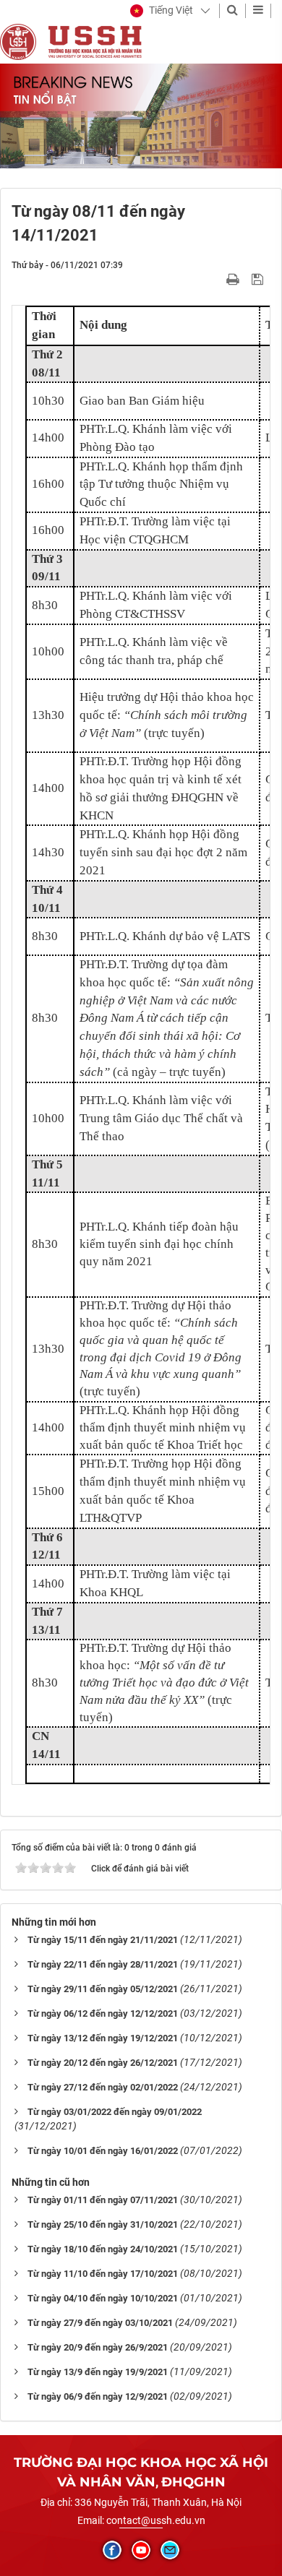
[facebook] (112, 2550)
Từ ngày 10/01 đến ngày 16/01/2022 (103, 2151)
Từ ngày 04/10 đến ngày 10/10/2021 (103, 2298)
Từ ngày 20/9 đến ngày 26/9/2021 (98, 2347)
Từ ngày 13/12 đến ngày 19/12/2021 (103, 2038)
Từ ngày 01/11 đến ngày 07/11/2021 (103, 2200)
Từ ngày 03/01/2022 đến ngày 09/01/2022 (115, 2112)
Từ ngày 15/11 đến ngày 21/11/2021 (103, 1940)
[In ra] (234, 279)
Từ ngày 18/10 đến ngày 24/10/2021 (103, 2249)
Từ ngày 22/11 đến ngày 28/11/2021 (103, 1964)
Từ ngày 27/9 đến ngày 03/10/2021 (100, 2323)
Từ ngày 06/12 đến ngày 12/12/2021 (103, 2013)
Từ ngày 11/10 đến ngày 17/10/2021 (103, 2274)
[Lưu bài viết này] (259, 279)
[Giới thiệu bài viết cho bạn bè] (216, 279)
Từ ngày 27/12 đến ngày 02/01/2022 (103, 2087)
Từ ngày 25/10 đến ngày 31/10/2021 (103, 2224)
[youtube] (141, 2550)
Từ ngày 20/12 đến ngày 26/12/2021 (103, 2063)
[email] (170, 2550)
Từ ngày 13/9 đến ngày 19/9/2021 (98, 2372)
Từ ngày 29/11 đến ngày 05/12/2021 (103, 1989)
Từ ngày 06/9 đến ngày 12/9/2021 (98, 2396)
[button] (162, 11)
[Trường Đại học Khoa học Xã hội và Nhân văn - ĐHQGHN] (18, 41)
